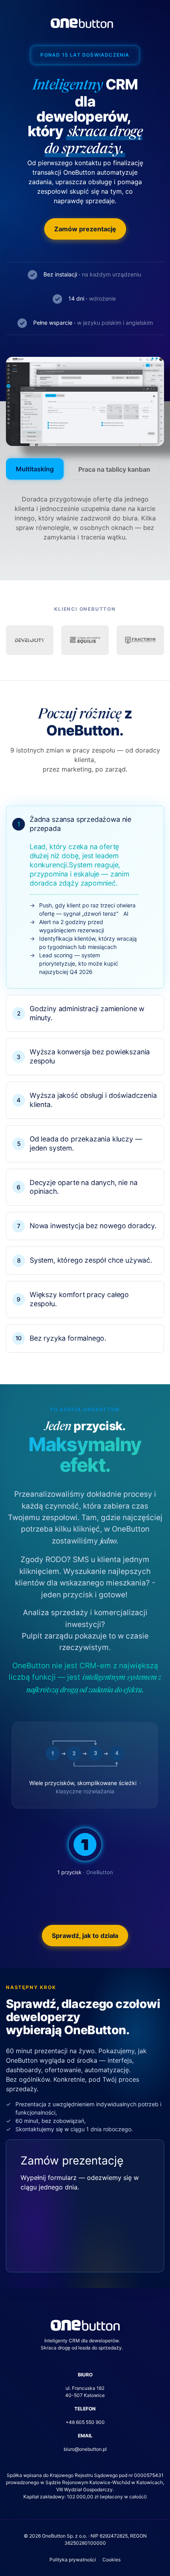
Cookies (111, 2560)
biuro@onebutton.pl (85, 2449)
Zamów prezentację (85, 229)
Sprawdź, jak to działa (85, 1936)
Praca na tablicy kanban (114, 469)
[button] (85, 897)
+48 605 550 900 (85, 2422)
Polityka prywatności (73, 2560)
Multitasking (35, 469)
